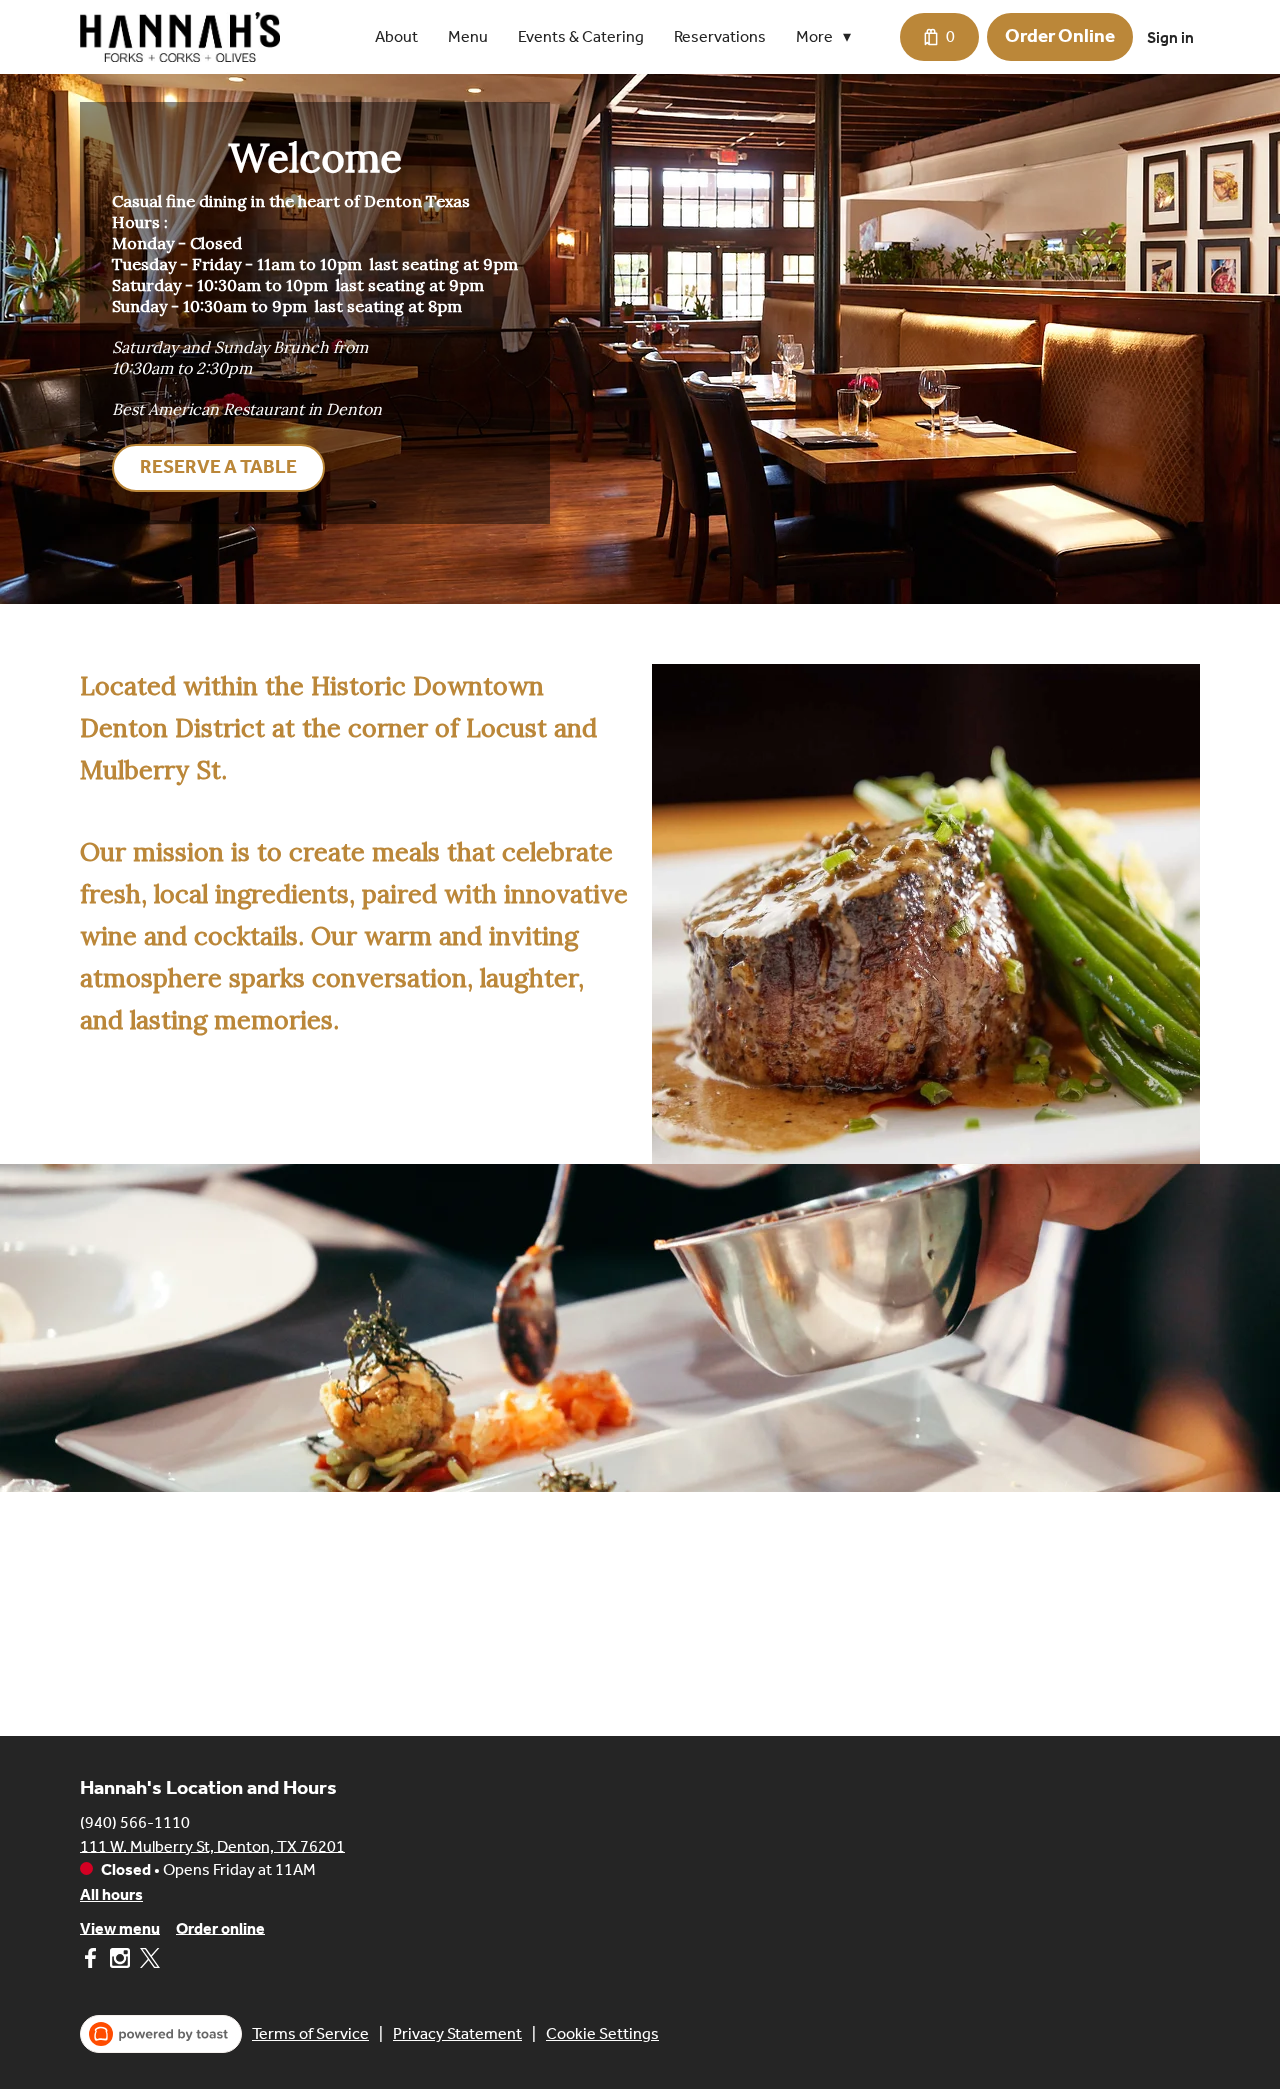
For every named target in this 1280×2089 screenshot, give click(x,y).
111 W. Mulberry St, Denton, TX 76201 (212, 1845)
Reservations (720, 36)
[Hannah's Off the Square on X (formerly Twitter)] (147, 1961)
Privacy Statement (457, 2033)
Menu (468, 36)
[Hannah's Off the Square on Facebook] (92, 1961)
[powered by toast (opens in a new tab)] (161, 2034)
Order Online (1060, 36)
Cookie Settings (602, 2033)
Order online (220, 1927)
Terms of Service (310, 2033)
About (396, 36)
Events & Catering (581, 36)
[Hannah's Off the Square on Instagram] (120, 1961)
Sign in (1170, 37)
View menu (120, 1927)
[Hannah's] (180, 37)
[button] (828, 37)
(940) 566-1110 (135, 1821)
